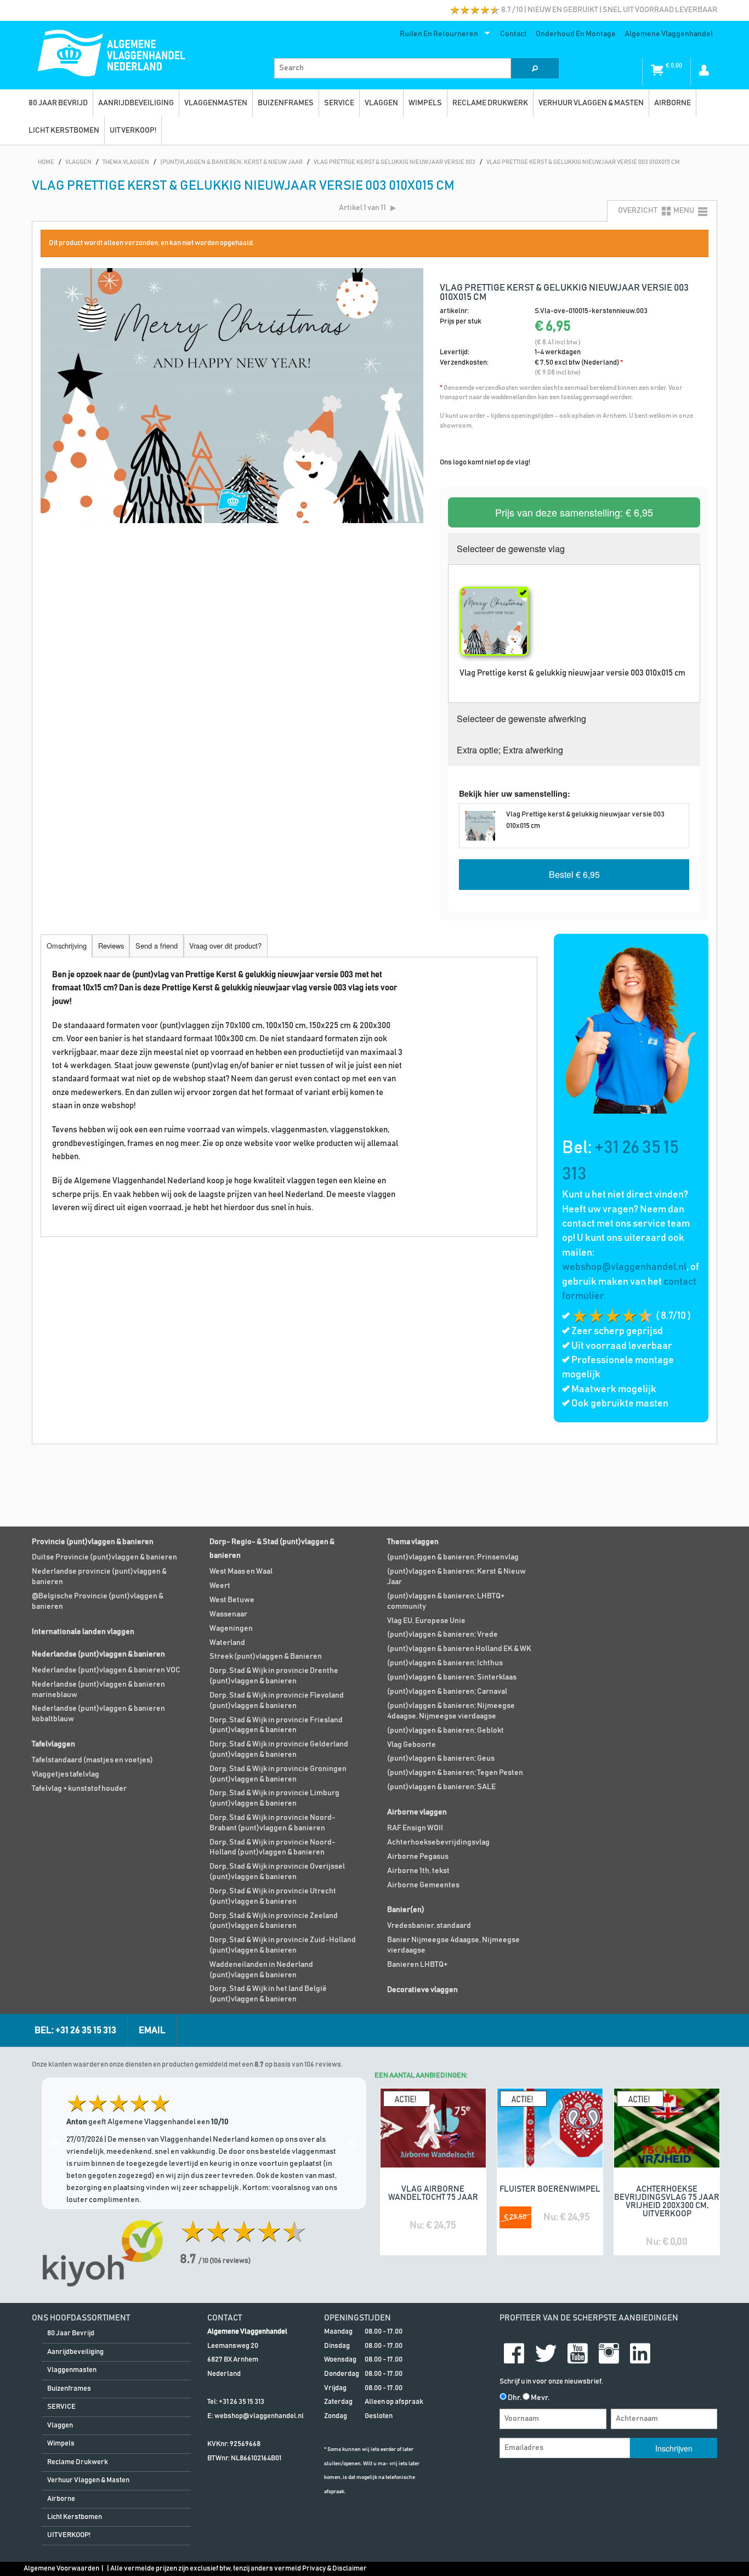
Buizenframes (286, 103)
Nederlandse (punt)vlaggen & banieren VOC (106, 1670)
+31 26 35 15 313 (242, 2402)
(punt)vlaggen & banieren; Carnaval (447, 1692)
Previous (55, 2143)
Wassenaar (228, 1614)
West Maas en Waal (241, 1571)
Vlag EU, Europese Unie (426, 1621)
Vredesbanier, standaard (429, 1926)
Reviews (111, 946)
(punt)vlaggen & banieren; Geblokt (446, 1730)
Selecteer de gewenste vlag (511, 549)
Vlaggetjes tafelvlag (66, 1774)
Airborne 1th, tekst (418, 1871)
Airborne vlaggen (417, 1812)
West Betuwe (232, 1600)
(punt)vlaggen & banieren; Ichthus (445, 1663)
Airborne (673, 103)
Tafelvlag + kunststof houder (79, 1789)
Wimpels (425, 103)
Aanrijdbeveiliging (136, 103)
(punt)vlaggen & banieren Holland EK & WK (459, 1649)
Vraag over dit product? (225, 946)
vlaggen (381, 103)
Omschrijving (67, 946)
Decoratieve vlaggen (422, 1990)
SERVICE (339, 103)
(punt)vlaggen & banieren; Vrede (442, 1635)
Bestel (574, 874)
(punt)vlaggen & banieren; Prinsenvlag (453, 1557)
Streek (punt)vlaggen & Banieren (266, 1656)
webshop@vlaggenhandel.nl (624, 1267)
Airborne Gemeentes (423, 1885)
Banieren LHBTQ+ (417, 1965)
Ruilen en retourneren (437, 36)
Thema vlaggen (413, 1542)
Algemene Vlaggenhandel (669, 34)
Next (353, 2143)
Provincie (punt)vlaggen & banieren (93, 1542)
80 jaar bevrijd (58, 103)
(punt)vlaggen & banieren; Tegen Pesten (455, 1773)
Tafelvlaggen (53, 1744)
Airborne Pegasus (418, 1857)
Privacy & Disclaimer (334, 2569)
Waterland (227, 1643)
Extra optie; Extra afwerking (510, 750)
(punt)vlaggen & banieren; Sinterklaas (452, 1677)
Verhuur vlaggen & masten (591, 103)
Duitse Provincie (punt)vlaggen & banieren (104, 1557)
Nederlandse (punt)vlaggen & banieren (98, 1654)
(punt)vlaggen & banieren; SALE (441, 1787)
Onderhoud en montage (576, 34)
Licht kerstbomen (64, 130)
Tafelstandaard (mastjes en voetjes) (92, 1760)
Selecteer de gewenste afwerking (521, 719)
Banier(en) (406, 1910)
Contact (513, 34)
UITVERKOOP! (133, 130)
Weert (220, 1586)
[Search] (535, 68)
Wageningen (231, 1629)
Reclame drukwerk (490, 103)
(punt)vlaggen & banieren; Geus (441, 1758)
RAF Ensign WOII (415, 1828)
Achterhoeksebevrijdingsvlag (438, 1842)
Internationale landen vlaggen (83, 1632)
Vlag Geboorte (412, 1745)
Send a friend (157, 946)
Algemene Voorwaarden (61, 2569)
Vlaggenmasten (216, 103)
